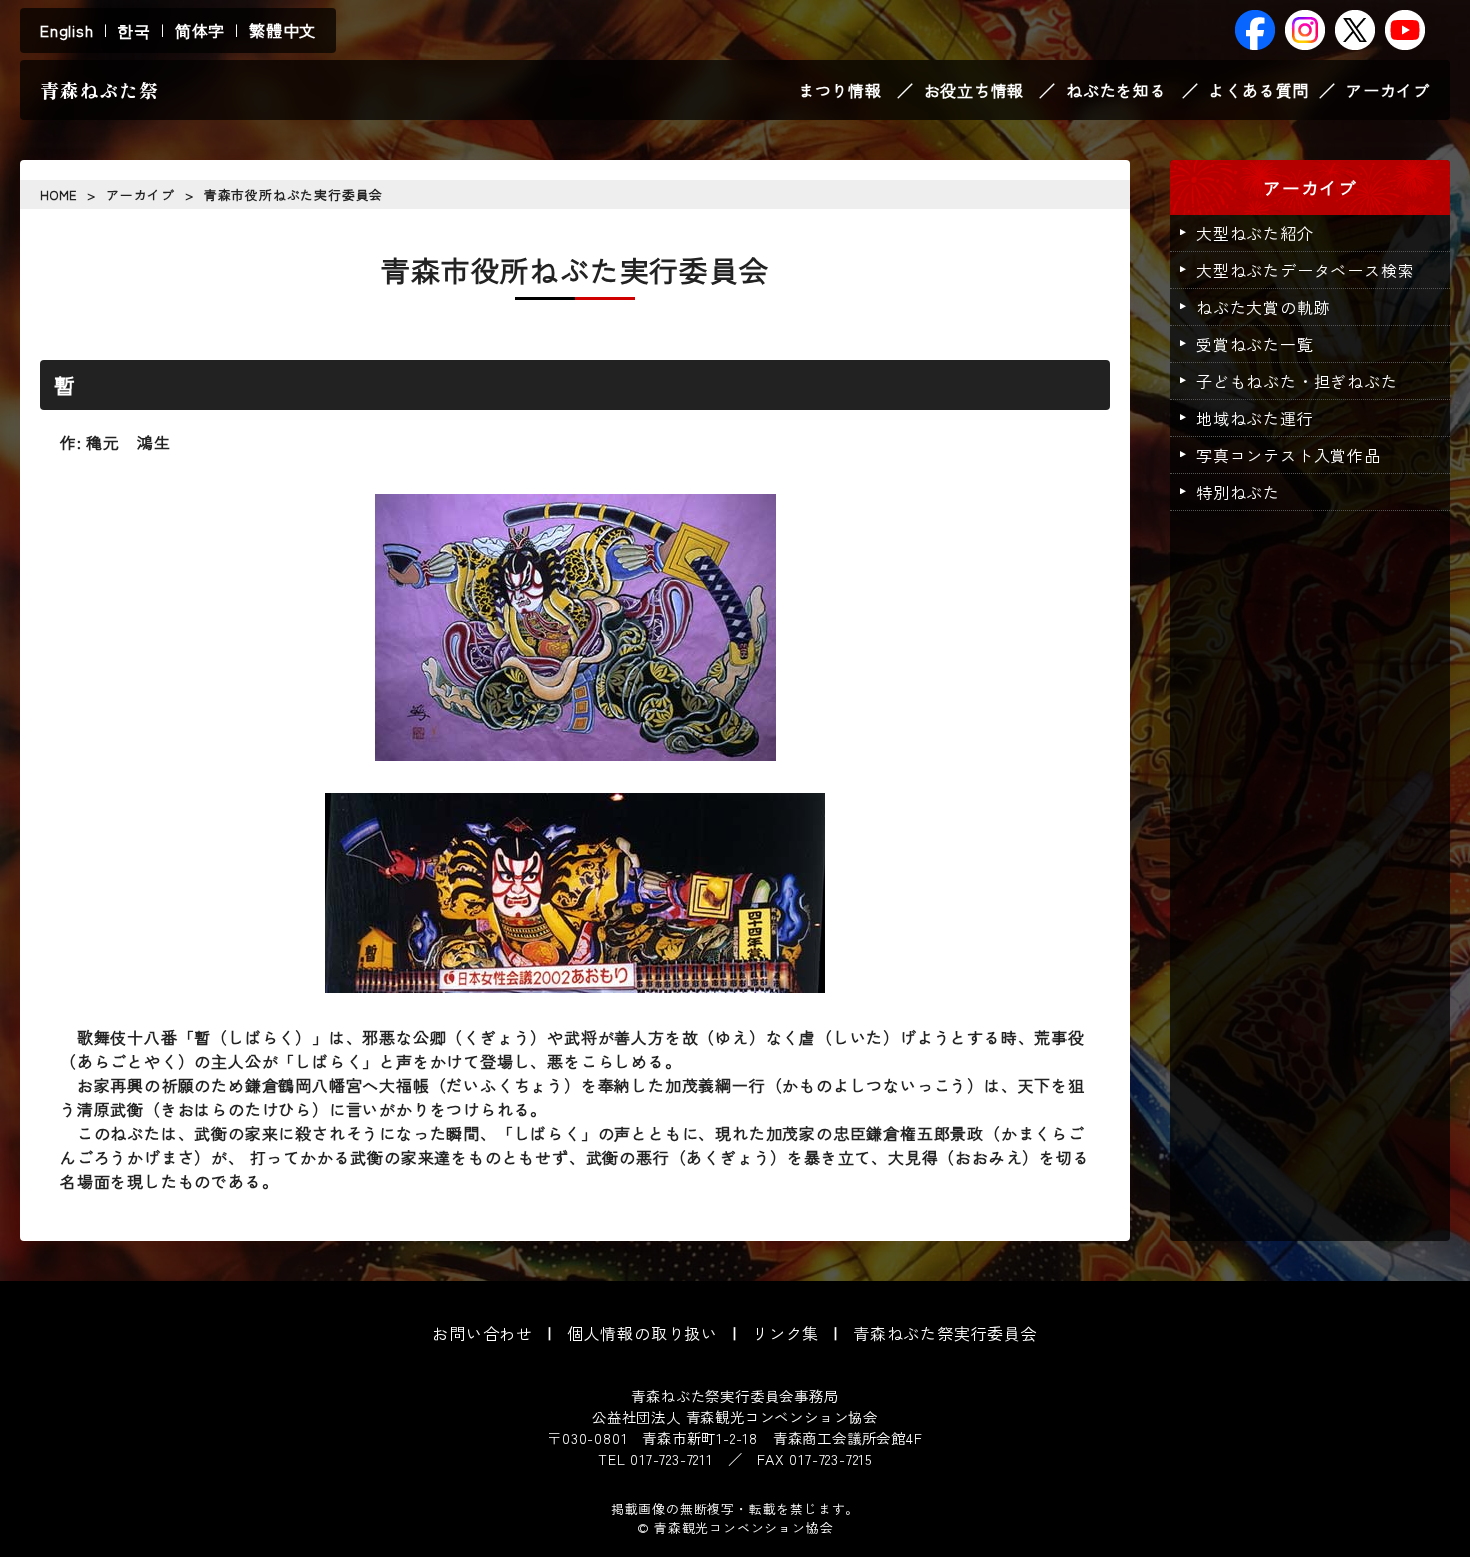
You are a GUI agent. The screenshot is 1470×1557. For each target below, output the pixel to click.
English (67, 30)
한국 (134, 30)
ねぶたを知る (1116, 90)
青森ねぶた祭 (99, 90)
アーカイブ (1388, 90)
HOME (58, 194)
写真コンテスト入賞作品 (1288, 455)
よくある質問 (1258, 90)
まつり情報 (840, 90)
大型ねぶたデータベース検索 (1305, 270)
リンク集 (785, 1333)
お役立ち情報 (974, 90)
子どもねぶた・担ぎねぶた (1297, 381)
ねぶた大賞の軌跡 (1263, 307)
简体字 (200, 30)
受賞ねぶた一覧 (1255, 344)
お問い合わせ (482, 1333)
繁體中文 (282, 30)
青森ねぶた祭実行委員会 (945, 1333)
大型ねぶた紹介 (1255, 233)
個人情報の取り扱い (642, 1333)
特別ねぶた (1238, 492)
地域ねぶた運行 (1255, 418)
